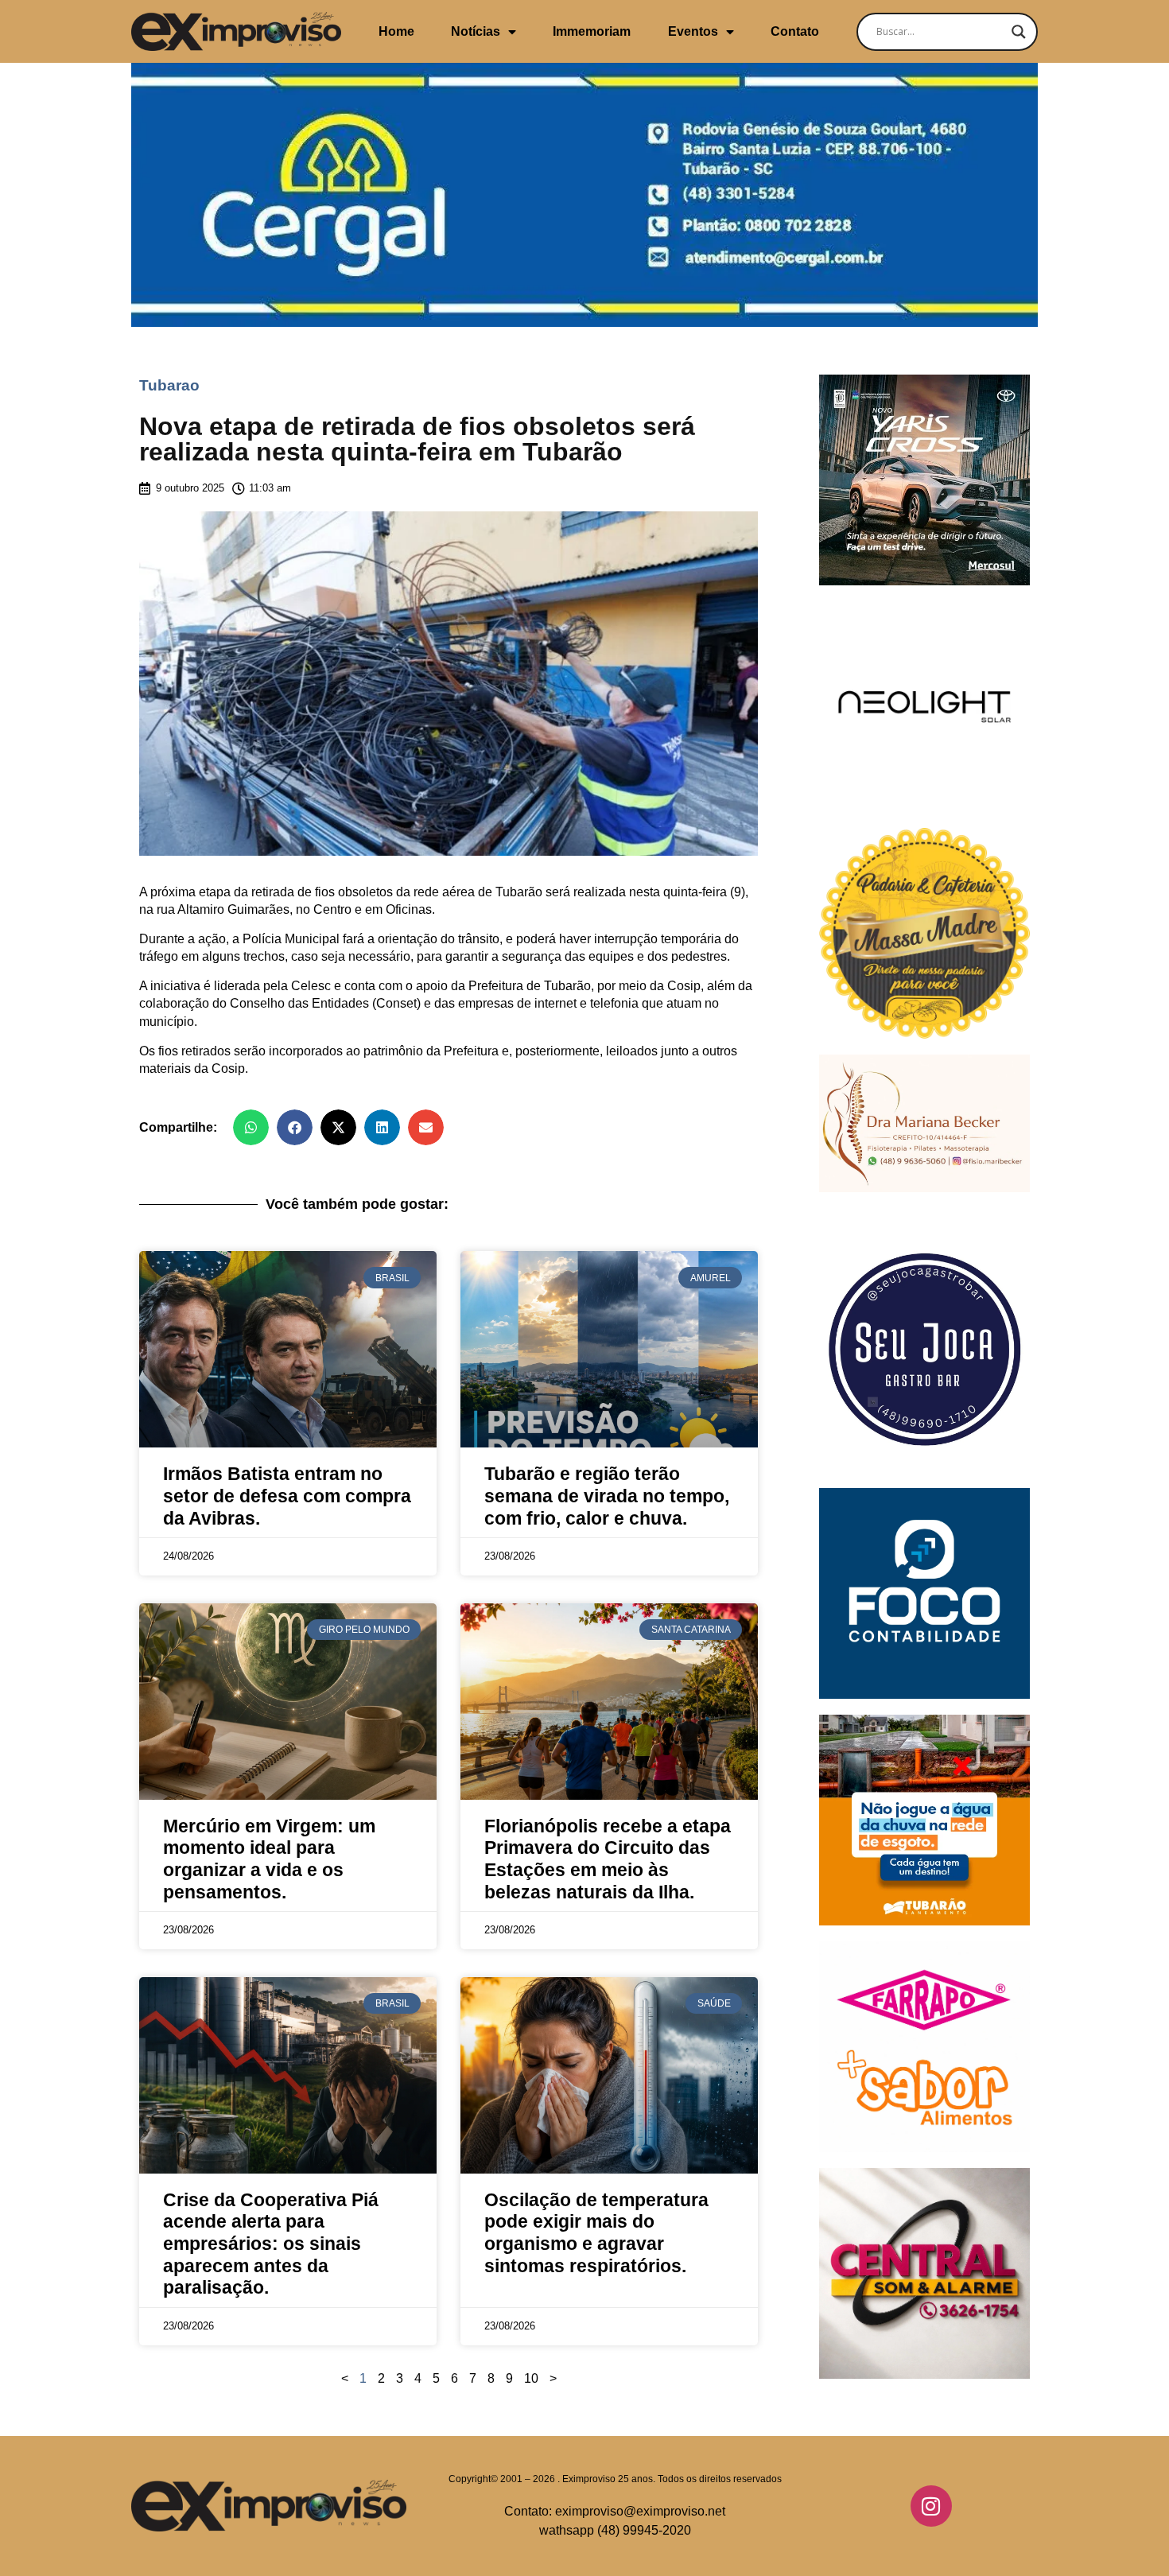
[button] (251, 1127)
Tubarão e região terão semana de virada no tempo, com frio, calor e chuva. (607, 1496)
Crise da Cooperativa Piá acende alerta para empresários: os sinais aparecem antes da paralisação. (271, 2244)
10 (531, 2378)
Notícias (476, 31)
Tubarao (169, 385)
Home (396, 31)
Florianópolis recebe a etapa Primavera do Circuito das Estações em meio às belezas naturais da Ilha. (608, 1859)
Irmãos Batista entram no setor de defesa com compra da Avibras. (287, 1496)
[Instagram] (931, 2506)
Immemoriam (592, 31)
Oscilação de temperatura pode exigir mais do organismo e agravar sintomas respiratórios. (596, 2233)
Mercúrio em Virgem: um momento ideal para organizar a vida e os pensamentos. (269, 1859)
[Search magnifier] (1019, 32)
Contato (795, 31)
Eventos (693, 31)
